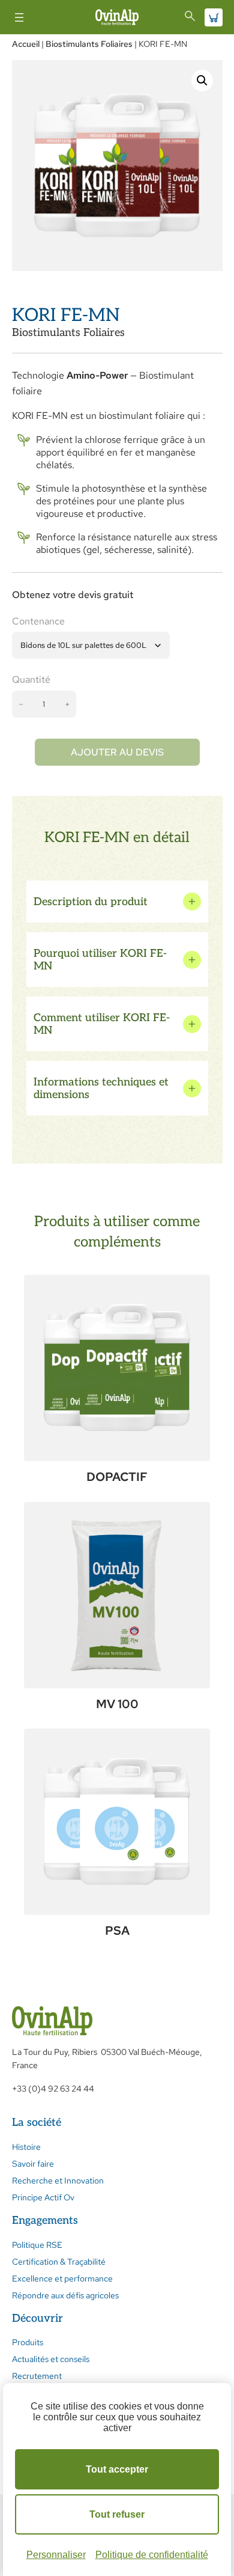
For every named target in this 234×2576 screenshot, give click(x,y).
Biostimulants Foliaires (89, 44)
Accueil (26, 44)
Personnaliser (56, 2555)
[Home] (117, 17)
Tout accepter (117, 2469)
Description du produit (91, 902)
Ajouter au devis (117, 752)
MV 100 (117, 1704)
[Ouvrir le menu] (19, 17)
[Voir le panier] (214, 17)
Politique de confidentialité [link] (152, 2555)
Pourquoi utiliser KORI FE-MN (100, 960)
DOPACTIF (117, 1477)
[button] (202, 81)
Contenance (38, 621)
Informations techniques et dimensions (101, 1088)
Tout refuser (117, 2514)
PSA (117, 1930)
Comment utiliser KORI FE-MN (102, 1024)
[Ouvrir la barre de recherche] (190, 16)
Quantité (31, 679)
